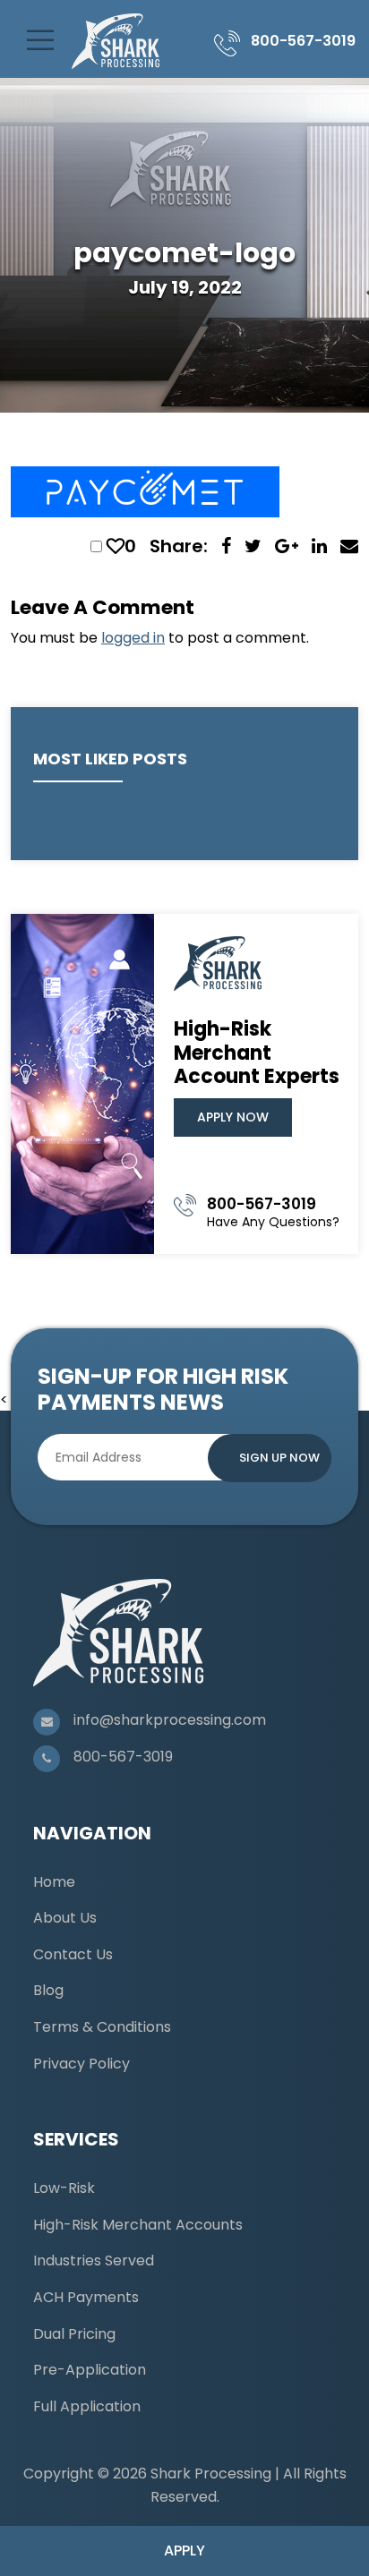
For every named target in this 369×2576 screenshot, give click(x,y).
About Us (65, 1918)
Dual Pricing (74, 2334)
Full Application (87, 2406)
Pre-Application (90, 2370)
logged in (133, 638)
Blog (48, 1990)
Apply (184, 2550)
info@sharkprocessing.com (170, 1720)
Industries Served (94, 2260)
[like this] (116, 546)
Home (54, 1882)
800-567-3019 (303, 41)
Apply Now (233, 1117)
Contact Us (73, 1954)
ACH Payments (86, 2297)
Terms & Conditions (102, 2027)
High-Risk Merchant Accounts (138, 2225)
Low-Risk (64, 2188)
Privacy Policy (82, 2064)
